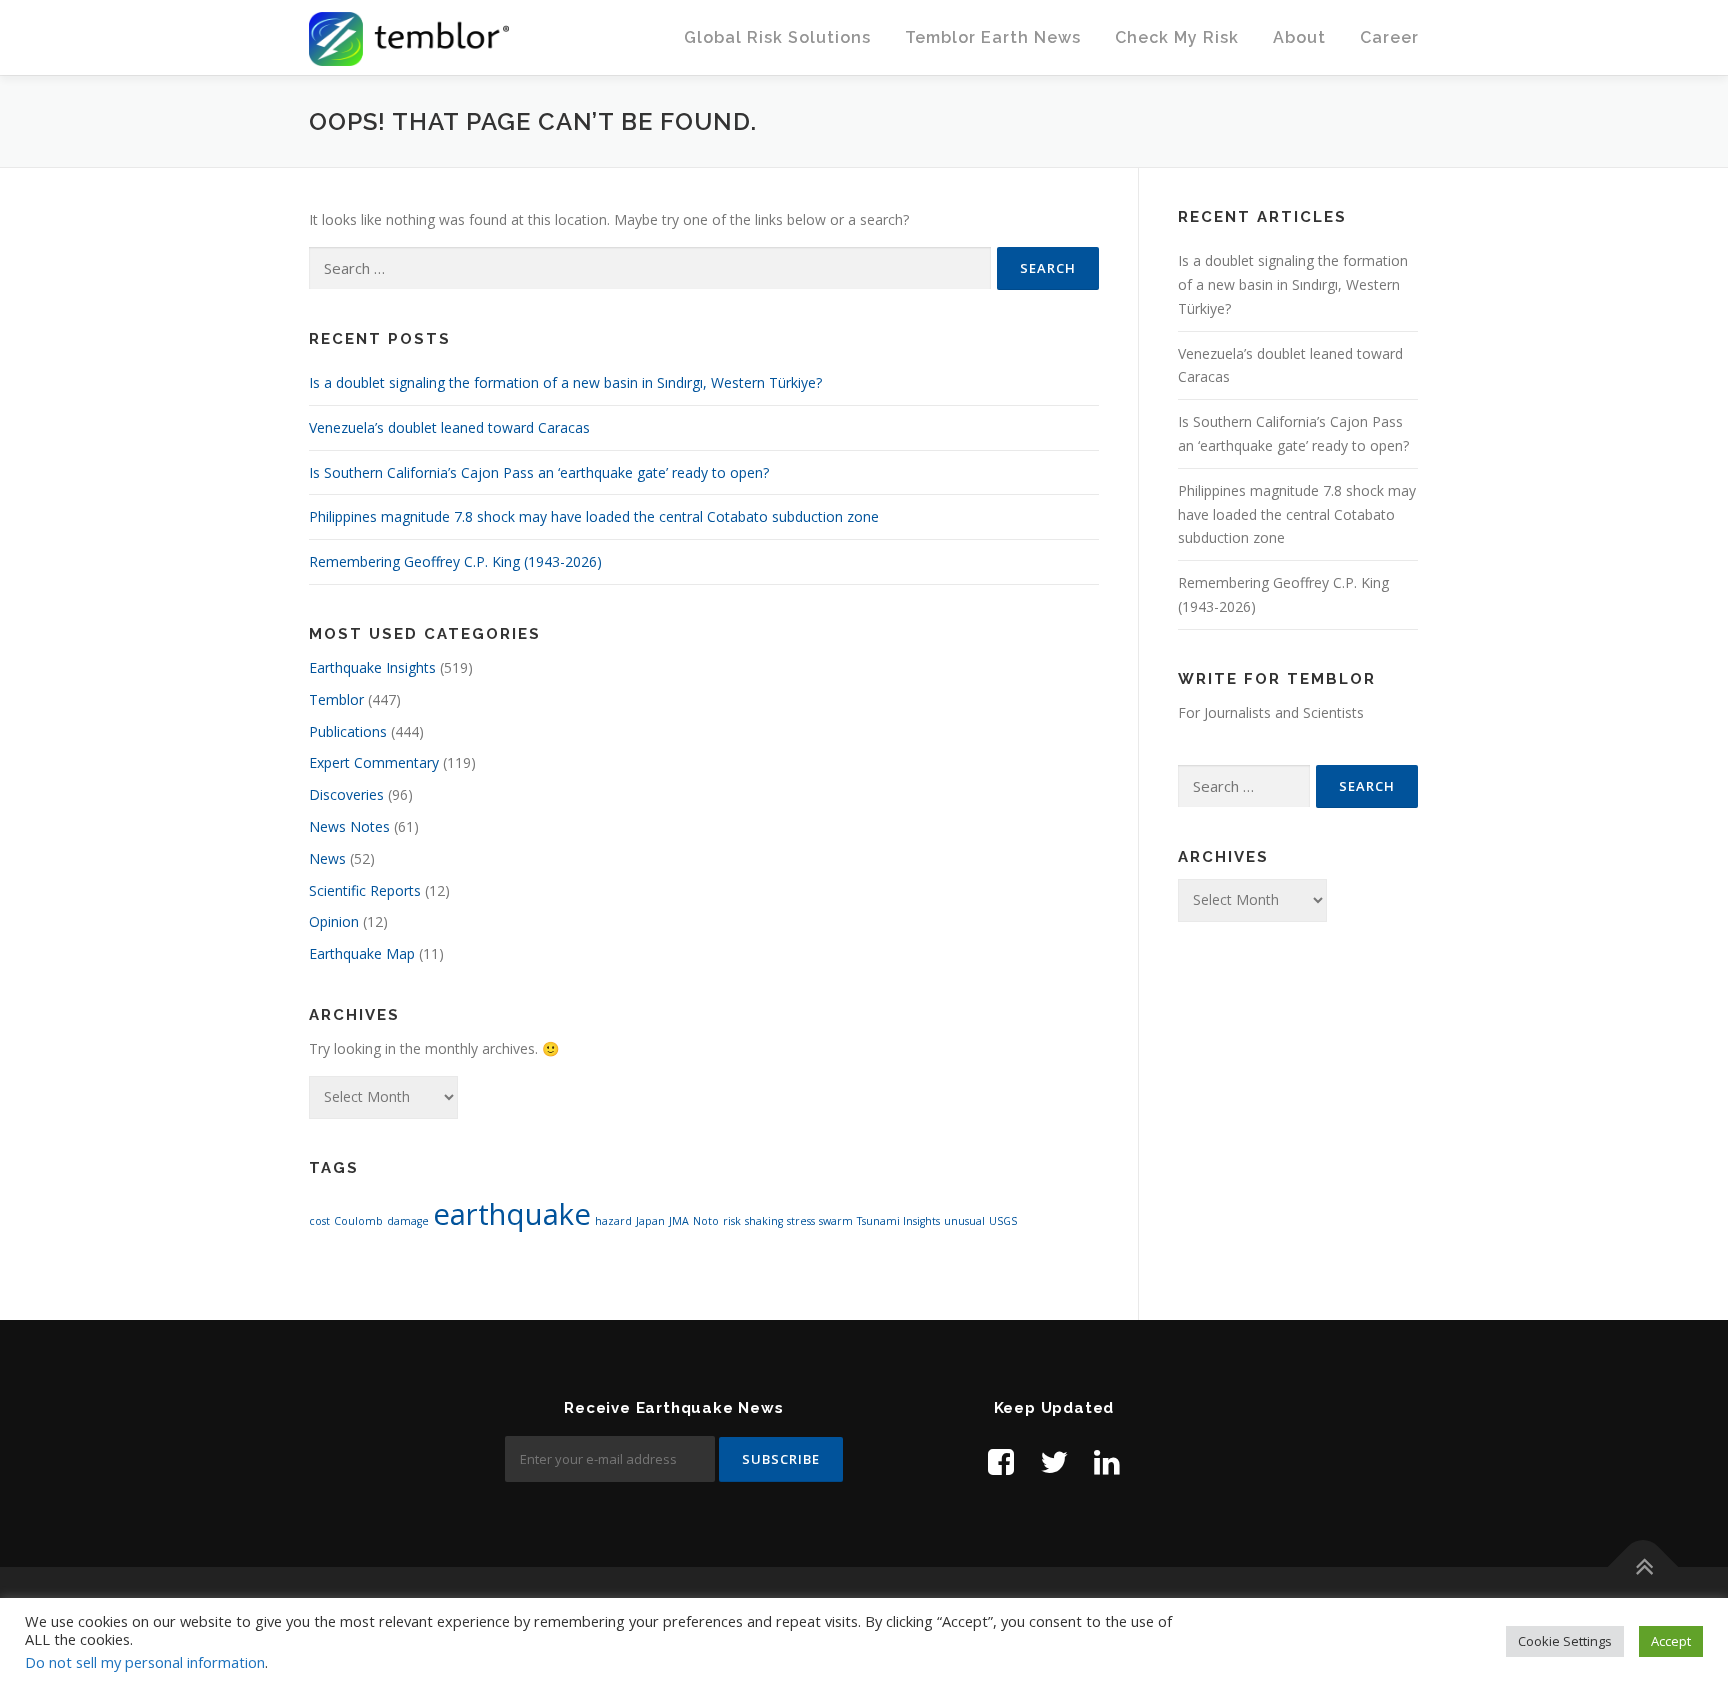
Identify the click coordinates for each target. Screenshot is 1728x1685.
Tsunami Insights (898, 1221)
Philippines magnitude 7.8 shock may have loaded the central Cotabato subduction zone (594, 516)
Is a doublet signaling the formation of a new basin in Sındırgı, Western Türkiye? (565, 382)
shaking (764, 1221)
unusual (964, 1221)
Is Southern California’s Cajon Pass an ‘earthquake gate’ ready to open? (539, 472)
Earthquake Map (362, 953)
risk (732, 1221)
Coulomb (358, 1221)
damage (408, 1221)
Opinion (334, 921)
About (1299, 37)
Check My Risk (1177, 37)
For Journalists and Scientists (1271, 712)
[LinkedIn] (1107, 1461)
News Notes (349, 826)
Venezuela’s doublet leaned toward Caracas (449, 427)
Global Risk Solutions (777, 37)
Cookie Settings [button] (1565, 1641)
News (327, 858)
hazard (613, 1221)
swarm (836, 1221)
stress (801, 1221)
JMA (679, 1221)
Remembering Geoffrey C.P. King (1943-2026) (455, 561)
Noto (706, 1221)
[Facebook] (1001, 1461)
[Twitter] (1054, 1461)
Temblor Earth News (993, 37)
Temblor (336, 699)
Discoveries (346, 794)
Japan (650, 1221)
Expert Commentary (374, 762)
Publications (348, 731)
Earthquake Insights (372, 667)
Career (1389, 37)
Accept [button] (1671, 1641)
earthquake (512, 1214)
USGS (1003, 1221)
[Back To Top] (1643, 1567)
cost (319, 1221)
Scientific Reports (365, 890)
